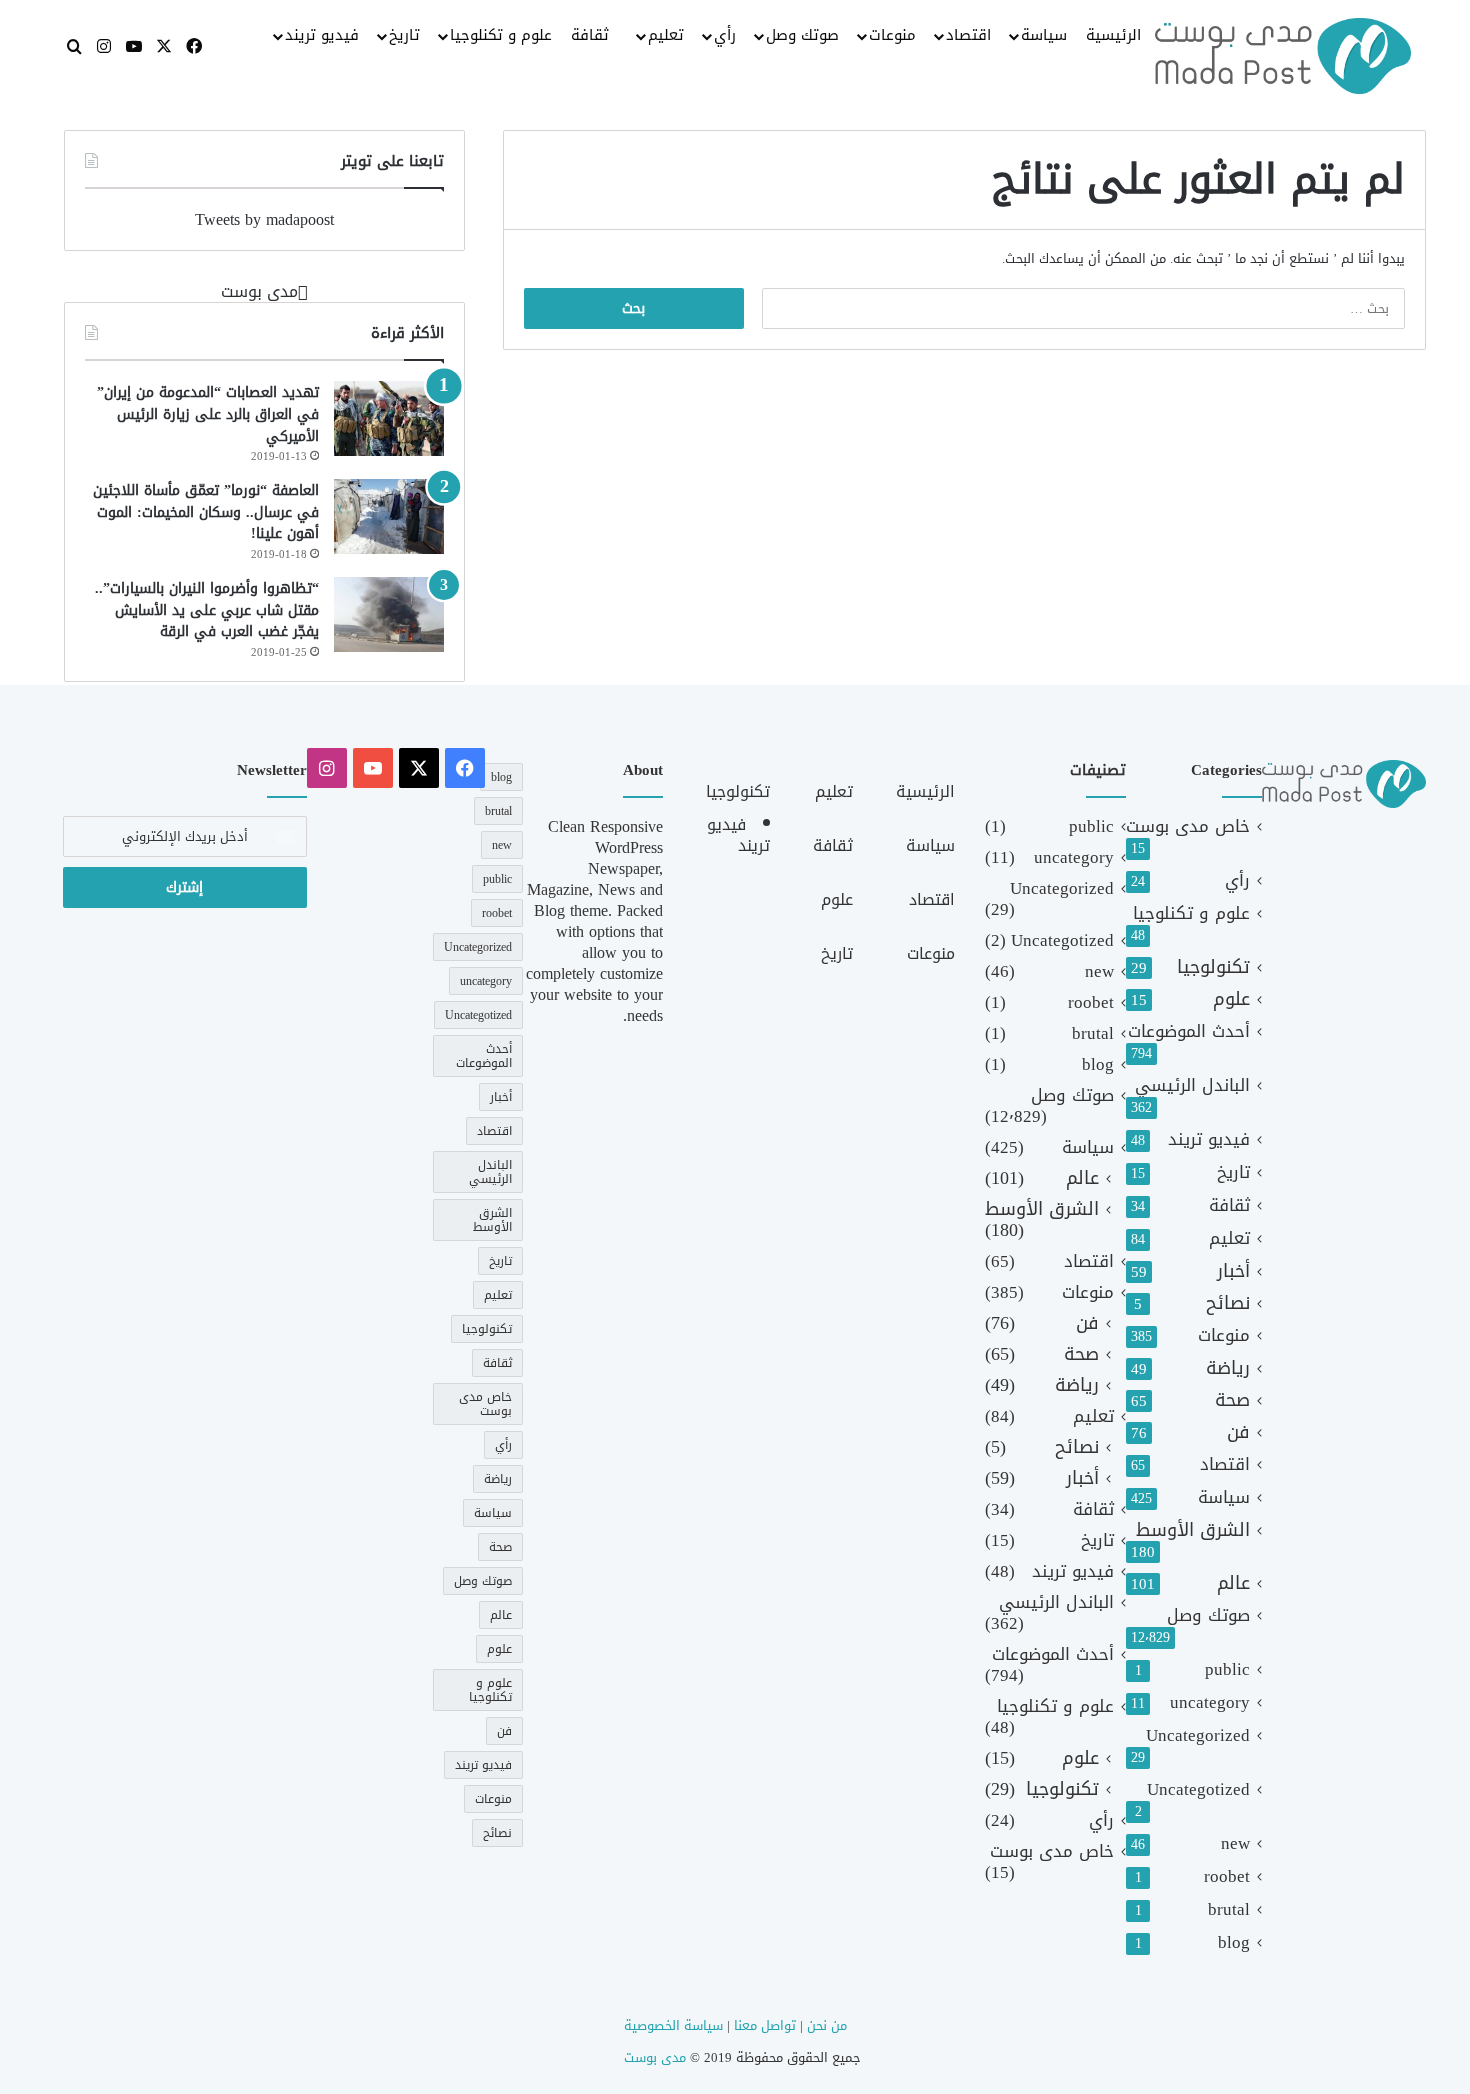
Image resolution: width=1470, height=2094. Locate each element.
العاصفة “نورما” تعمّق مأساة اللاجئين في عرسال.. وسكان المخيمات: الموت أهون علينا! (206, 512)
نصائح (1228, 1303)
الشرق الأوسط (1193, 1530)
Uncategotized (1198, 1789)
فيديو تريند (322, 35)
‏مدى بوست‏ (259, 291)
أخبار (1233, 1271)
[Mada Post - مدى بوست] (1283, 56)
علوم (1231, 999)
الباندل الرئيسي (1192, 1085)
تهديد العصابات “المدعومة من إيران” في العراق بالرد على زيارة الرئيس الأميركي (208, 414)
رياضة (1228, 1368)
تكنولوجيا (1213, 967)
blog (1234, 1942)
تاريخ (404, 35)
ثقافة (590, 35)
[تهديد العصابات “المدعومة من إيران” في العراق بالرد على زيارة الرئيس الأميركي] (389, 418)
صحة (1232, 1400)
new (1235, 1843)
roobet (1227, 1876)
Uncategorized (1198, 1735)
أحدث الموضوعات (1189, 1031)
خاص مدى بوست (1188, 826)
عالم (1233, 1583)
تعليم (666, 35)
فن (1238, 1432)
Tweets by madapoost (264, 219)
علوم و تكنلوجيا (501, 35)
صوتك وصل (802, 35)
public (1227, 1669)
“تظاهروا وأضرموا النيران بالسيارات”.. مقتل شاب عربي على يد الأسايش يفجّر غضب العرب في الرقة (207, 610)
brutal (1229, 1909)
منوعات (892, 35)
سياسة (1044, 35)
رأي (725, 35)
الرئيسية (1113, 35)
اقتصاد (968, 35)
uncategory (1210, 1702)
